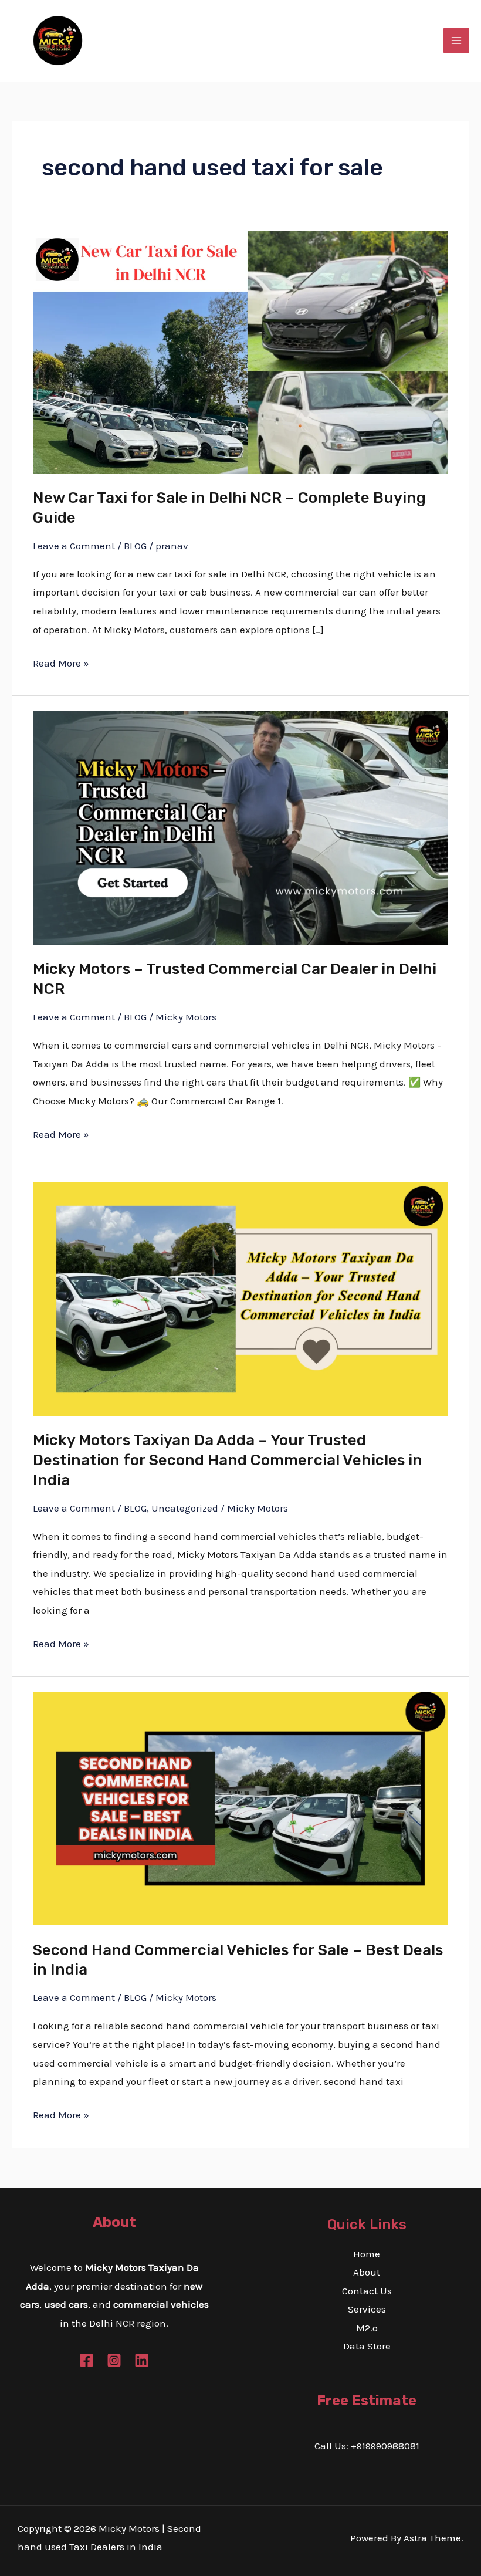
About (367, 2272)
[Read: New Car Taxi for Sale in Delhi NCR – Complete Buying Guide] (240, 351)
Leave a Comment (74, 546)
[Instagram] (114, 2360)
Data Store (367, 2346)
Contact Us (367, 2291)
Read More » (61, 662)
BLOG (135, 546)
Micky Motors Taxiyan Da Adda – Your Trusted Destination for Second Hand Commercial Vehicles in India (228, 1460)
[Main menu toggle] (456, 40)
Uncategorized (185, 1508)
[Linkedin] (142, 2360)
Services (367, 2309)
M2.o (367, 2328)
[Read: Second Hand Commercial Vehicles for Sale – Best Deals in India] (240, 1807)
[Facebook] (87, 2360)
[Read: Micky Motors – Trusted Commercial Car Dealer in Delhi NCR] (240, 827)
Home (367, 2254)
